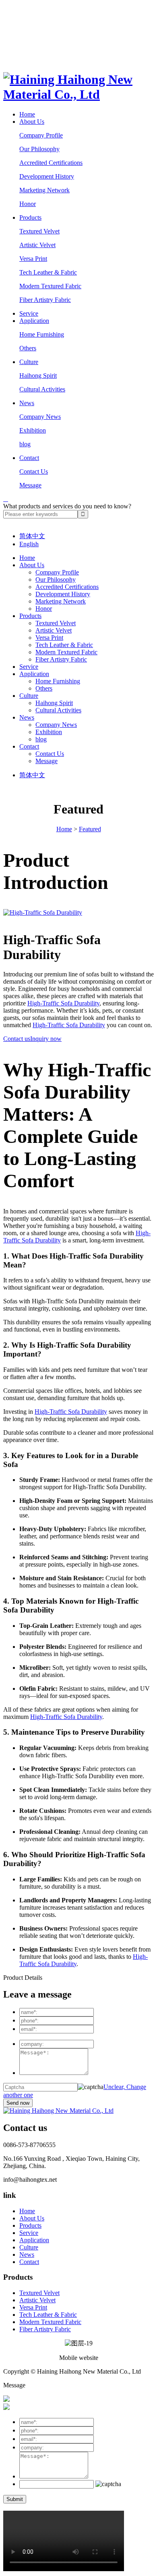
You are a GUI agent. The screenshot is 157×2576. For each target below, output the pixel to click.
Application (34, 321)
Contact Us (34, 471)
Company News (40, 417)
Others (28, 348)
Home (27, 114)
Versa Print (33, 259)
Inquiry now (46, 1039)
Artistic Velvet (37, 245)
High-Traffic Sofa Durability (63, 1003)
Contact (29, 458)
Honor (28, 204)
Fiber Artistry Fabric (45, 300)
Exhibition (33, 430)
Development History (47, 176)
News (27, 403)
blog (25, 444)
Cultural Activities (42, 389)
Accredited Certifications (51, 163)
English (29, 544)
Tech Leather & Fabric (48, 272)
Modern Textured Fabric (50, 286)
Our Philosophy (39, 149)
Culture (29, 362)
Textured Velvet (39, 231)
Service (29, 313)
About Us (32, 122)
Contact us (17, 1039)
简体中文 (32, 536)
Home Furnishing (42, 334)
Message (30, 485)
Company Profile (41, 135)
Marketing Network (44, 190)
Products (30, 217)
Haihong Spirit (38, 376)
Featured (90, 829)
